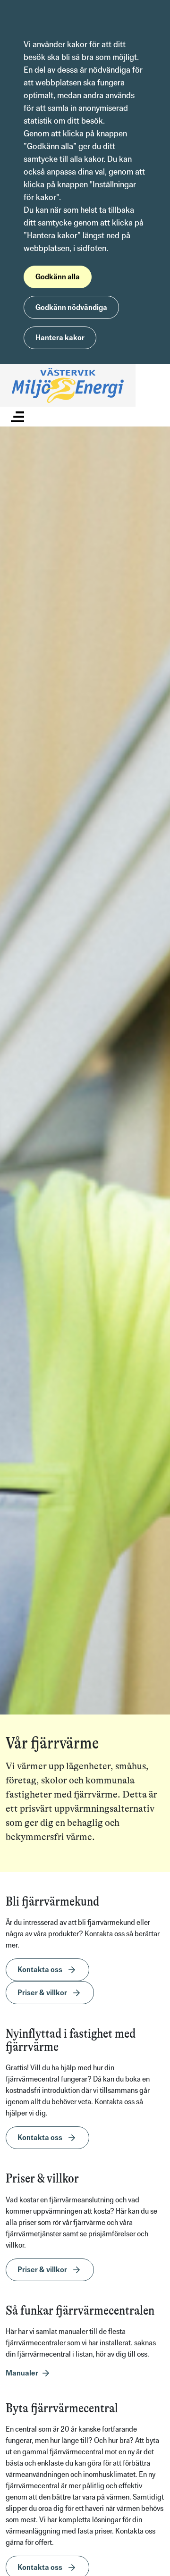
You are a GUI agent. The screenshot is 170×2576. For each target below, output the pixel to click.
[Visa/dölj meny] (17, 416)
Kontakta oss (40, 1970)
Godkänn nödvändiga (71, 307)
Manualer (22, 2373)
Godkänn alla (58, 277)
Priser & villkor (42, 1993)
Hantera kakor (60, 338)
